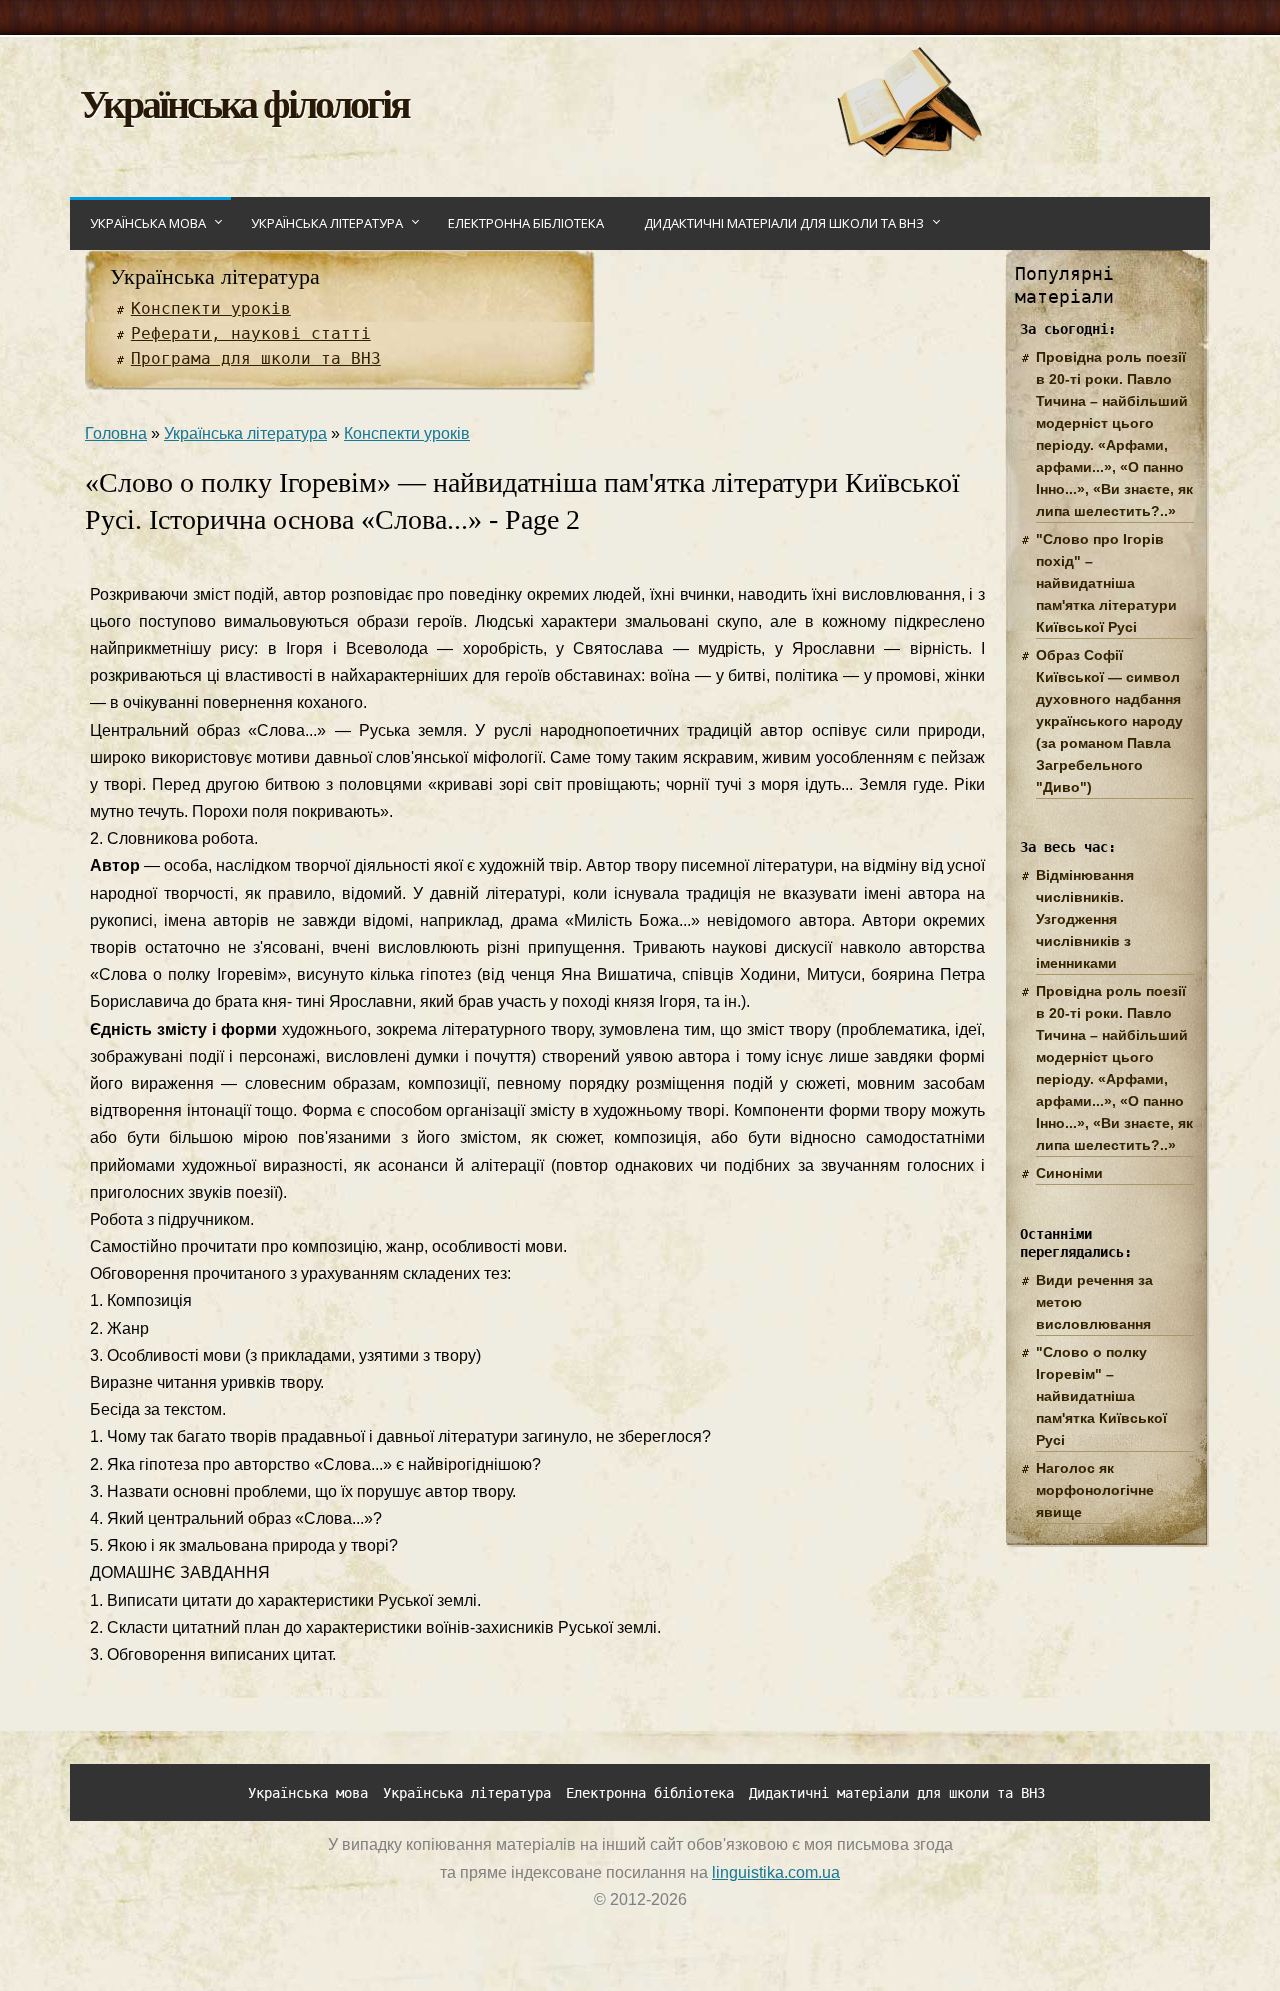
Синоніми (1069, 1173)
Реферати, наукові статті (251, 333)
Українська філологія (244, 102)
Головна (116, 433)
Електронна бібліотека (526, 223)
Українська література (327, 223)
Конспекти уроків (211, 308)
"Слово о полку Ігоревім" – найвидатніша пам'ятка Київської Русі (1101, 1396)
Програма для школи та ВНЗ (256, 358)
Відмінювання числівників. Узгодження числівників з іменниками (1085, 919)
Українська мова (148, 223)
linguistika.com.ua (776, 1872)
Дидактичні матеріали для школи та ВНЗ (784, 223)
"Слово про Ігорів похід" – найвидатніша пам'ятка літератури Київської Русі (1106, 583)
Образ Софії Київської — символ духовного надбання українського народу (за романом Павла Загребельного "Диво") (1109, 721)
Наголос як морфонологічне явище (1095, 1490)
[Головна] (908, 151)
